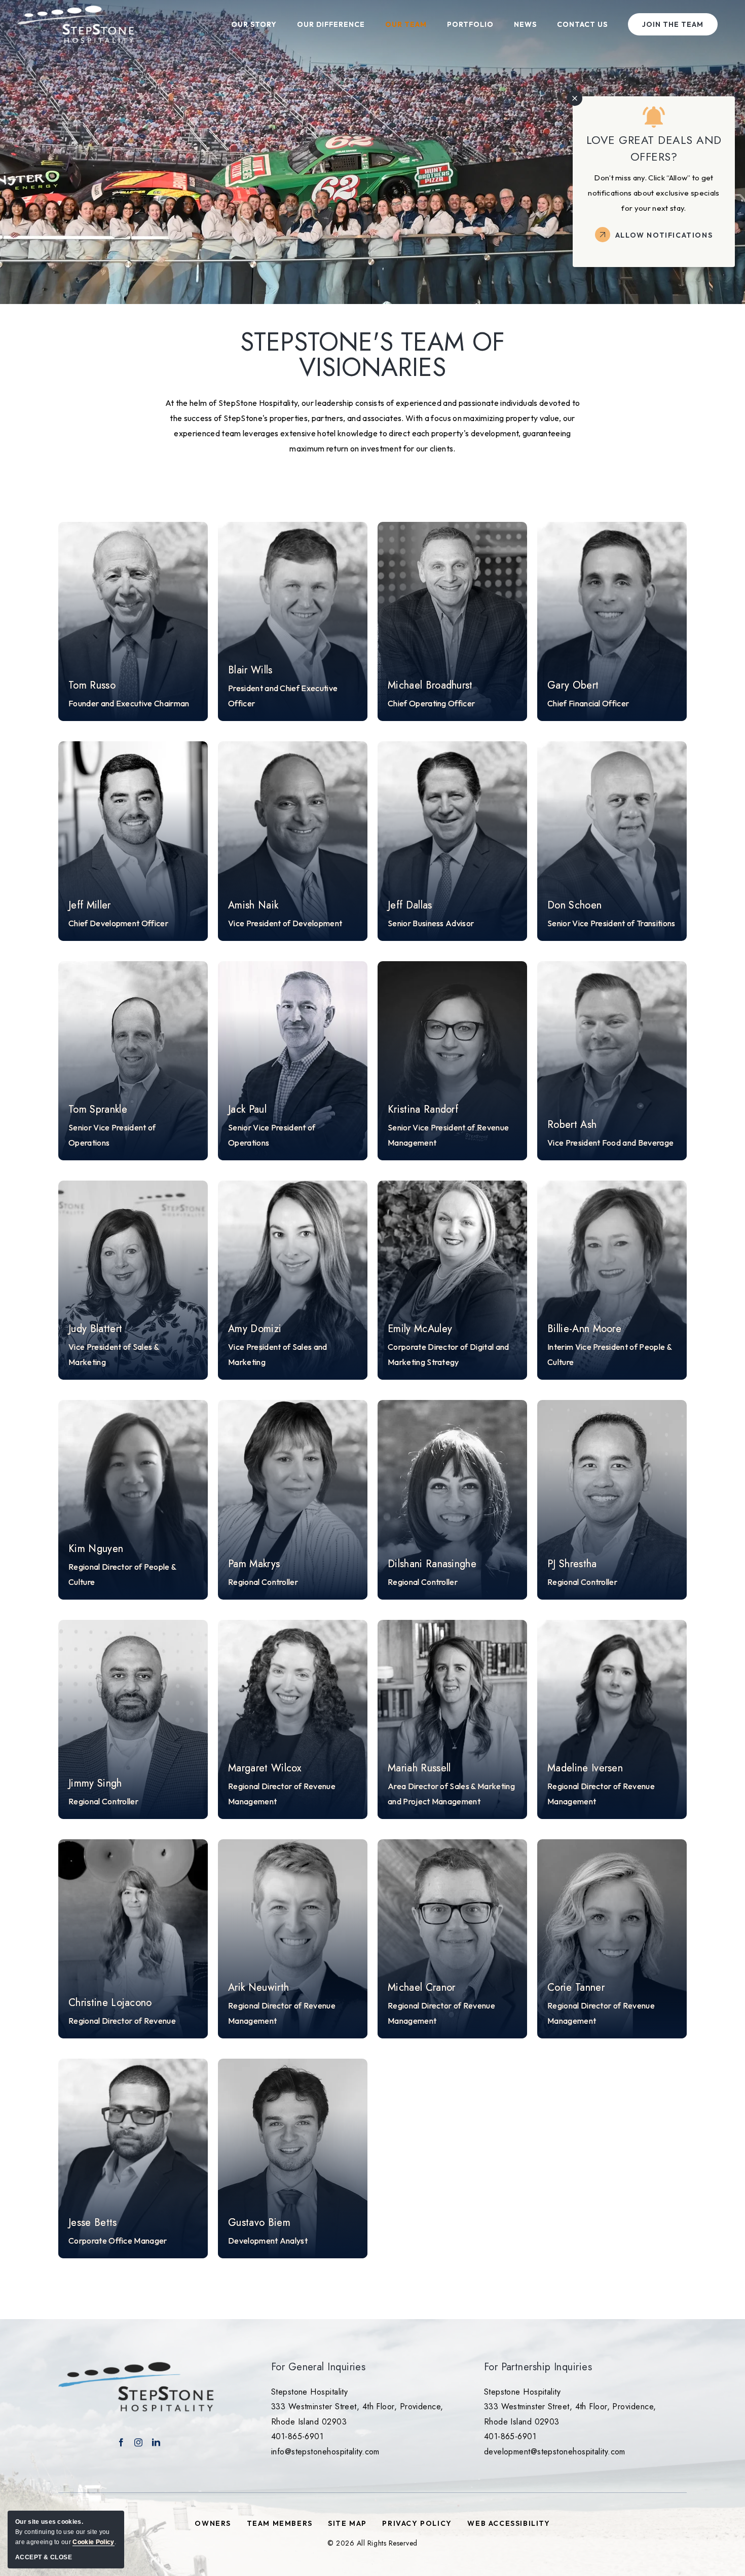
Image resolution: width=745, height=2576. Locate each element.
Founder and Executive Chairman (129, 703)
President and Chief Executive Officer (283, 696)
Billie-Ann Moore (584, 1329)
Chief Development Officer (118, 923)
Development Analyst (268, 2241)
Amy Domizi (255, 1329)
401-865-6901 (297, 2436)
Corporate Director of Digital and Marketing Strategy (449, 1354)
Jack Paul (247, 1110)
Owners (213, 2523)
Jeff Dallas (410, 905)
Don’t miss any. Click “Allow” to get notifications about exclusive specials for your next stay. (654, 193)
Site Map (347, 2523)
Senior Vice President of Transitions (611, 923)
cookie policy (93, 2542)
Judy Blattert (95, 1329)
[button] (133, 621)
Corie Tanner (576, 1988)
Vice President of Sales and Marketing (278, 1354)
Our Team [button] (406, 24)
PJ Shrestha (572, 1564)
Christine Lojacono (110, 2003)
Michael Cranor (421, 1988)
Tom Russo (92, 686)
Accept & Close (44, 2557)
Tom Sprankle (98, 1110)
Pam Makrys (254, 1564)
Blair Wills (250, 670)
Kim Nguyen (96, 1549)
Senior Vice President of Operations (112, 1135)
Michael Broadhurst (430, 686)
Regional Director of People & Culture (122, 1574)
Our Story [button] (254, 24)
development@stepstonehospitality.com (555, 2452)
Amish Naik (253, 905)
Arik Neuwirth (258, 1988)
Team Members (280, 2523)
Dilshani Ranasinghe (432, 1564)
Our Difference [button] (331, 24)
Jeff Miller (90, 905)
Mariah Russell (419, 1768)
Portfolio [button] (470, 24)
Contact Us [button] (582, 24)
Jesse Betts (93, 2223)
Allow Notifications (664, 235)
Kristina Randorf (423, 1110)
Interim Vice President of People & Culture (609, 1354)
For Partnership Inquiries (538, 2367)
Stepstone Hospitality (309, 2392)
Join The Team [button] (673, 24)
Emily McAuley (420, 1329)
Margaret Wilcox (265, 1768)
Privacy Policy (417, 2523)
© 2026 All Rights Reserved (372, 2543)
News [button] (525, 24)
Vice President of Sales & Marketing (114, 1354)
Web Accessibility (509, 2523)
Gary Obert (573, 686)
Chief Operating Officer (431, 703)
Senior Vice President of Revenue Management (448, 1135)
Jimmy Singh (95, 1784)
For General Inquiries (318, 2367)
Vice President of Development (285, 923)
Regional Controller (263, 1582)
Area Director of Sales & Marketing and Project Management (451, 1794)
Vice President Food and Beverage (610, 1143)
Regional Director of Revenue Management (282, 1794)
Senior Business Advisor (431, 923)
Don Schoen (574, 905)
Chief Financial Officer (588, 703)
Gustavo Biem (259, 2223)
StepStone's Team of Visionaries (372, 355)
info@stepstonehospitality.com (325, 2452)
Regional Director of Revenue (122, 2021)
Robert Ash (572, 1125)
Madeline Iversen (585, 1768)
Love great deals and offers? (654, 148)
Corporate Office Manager (118, 2241)
